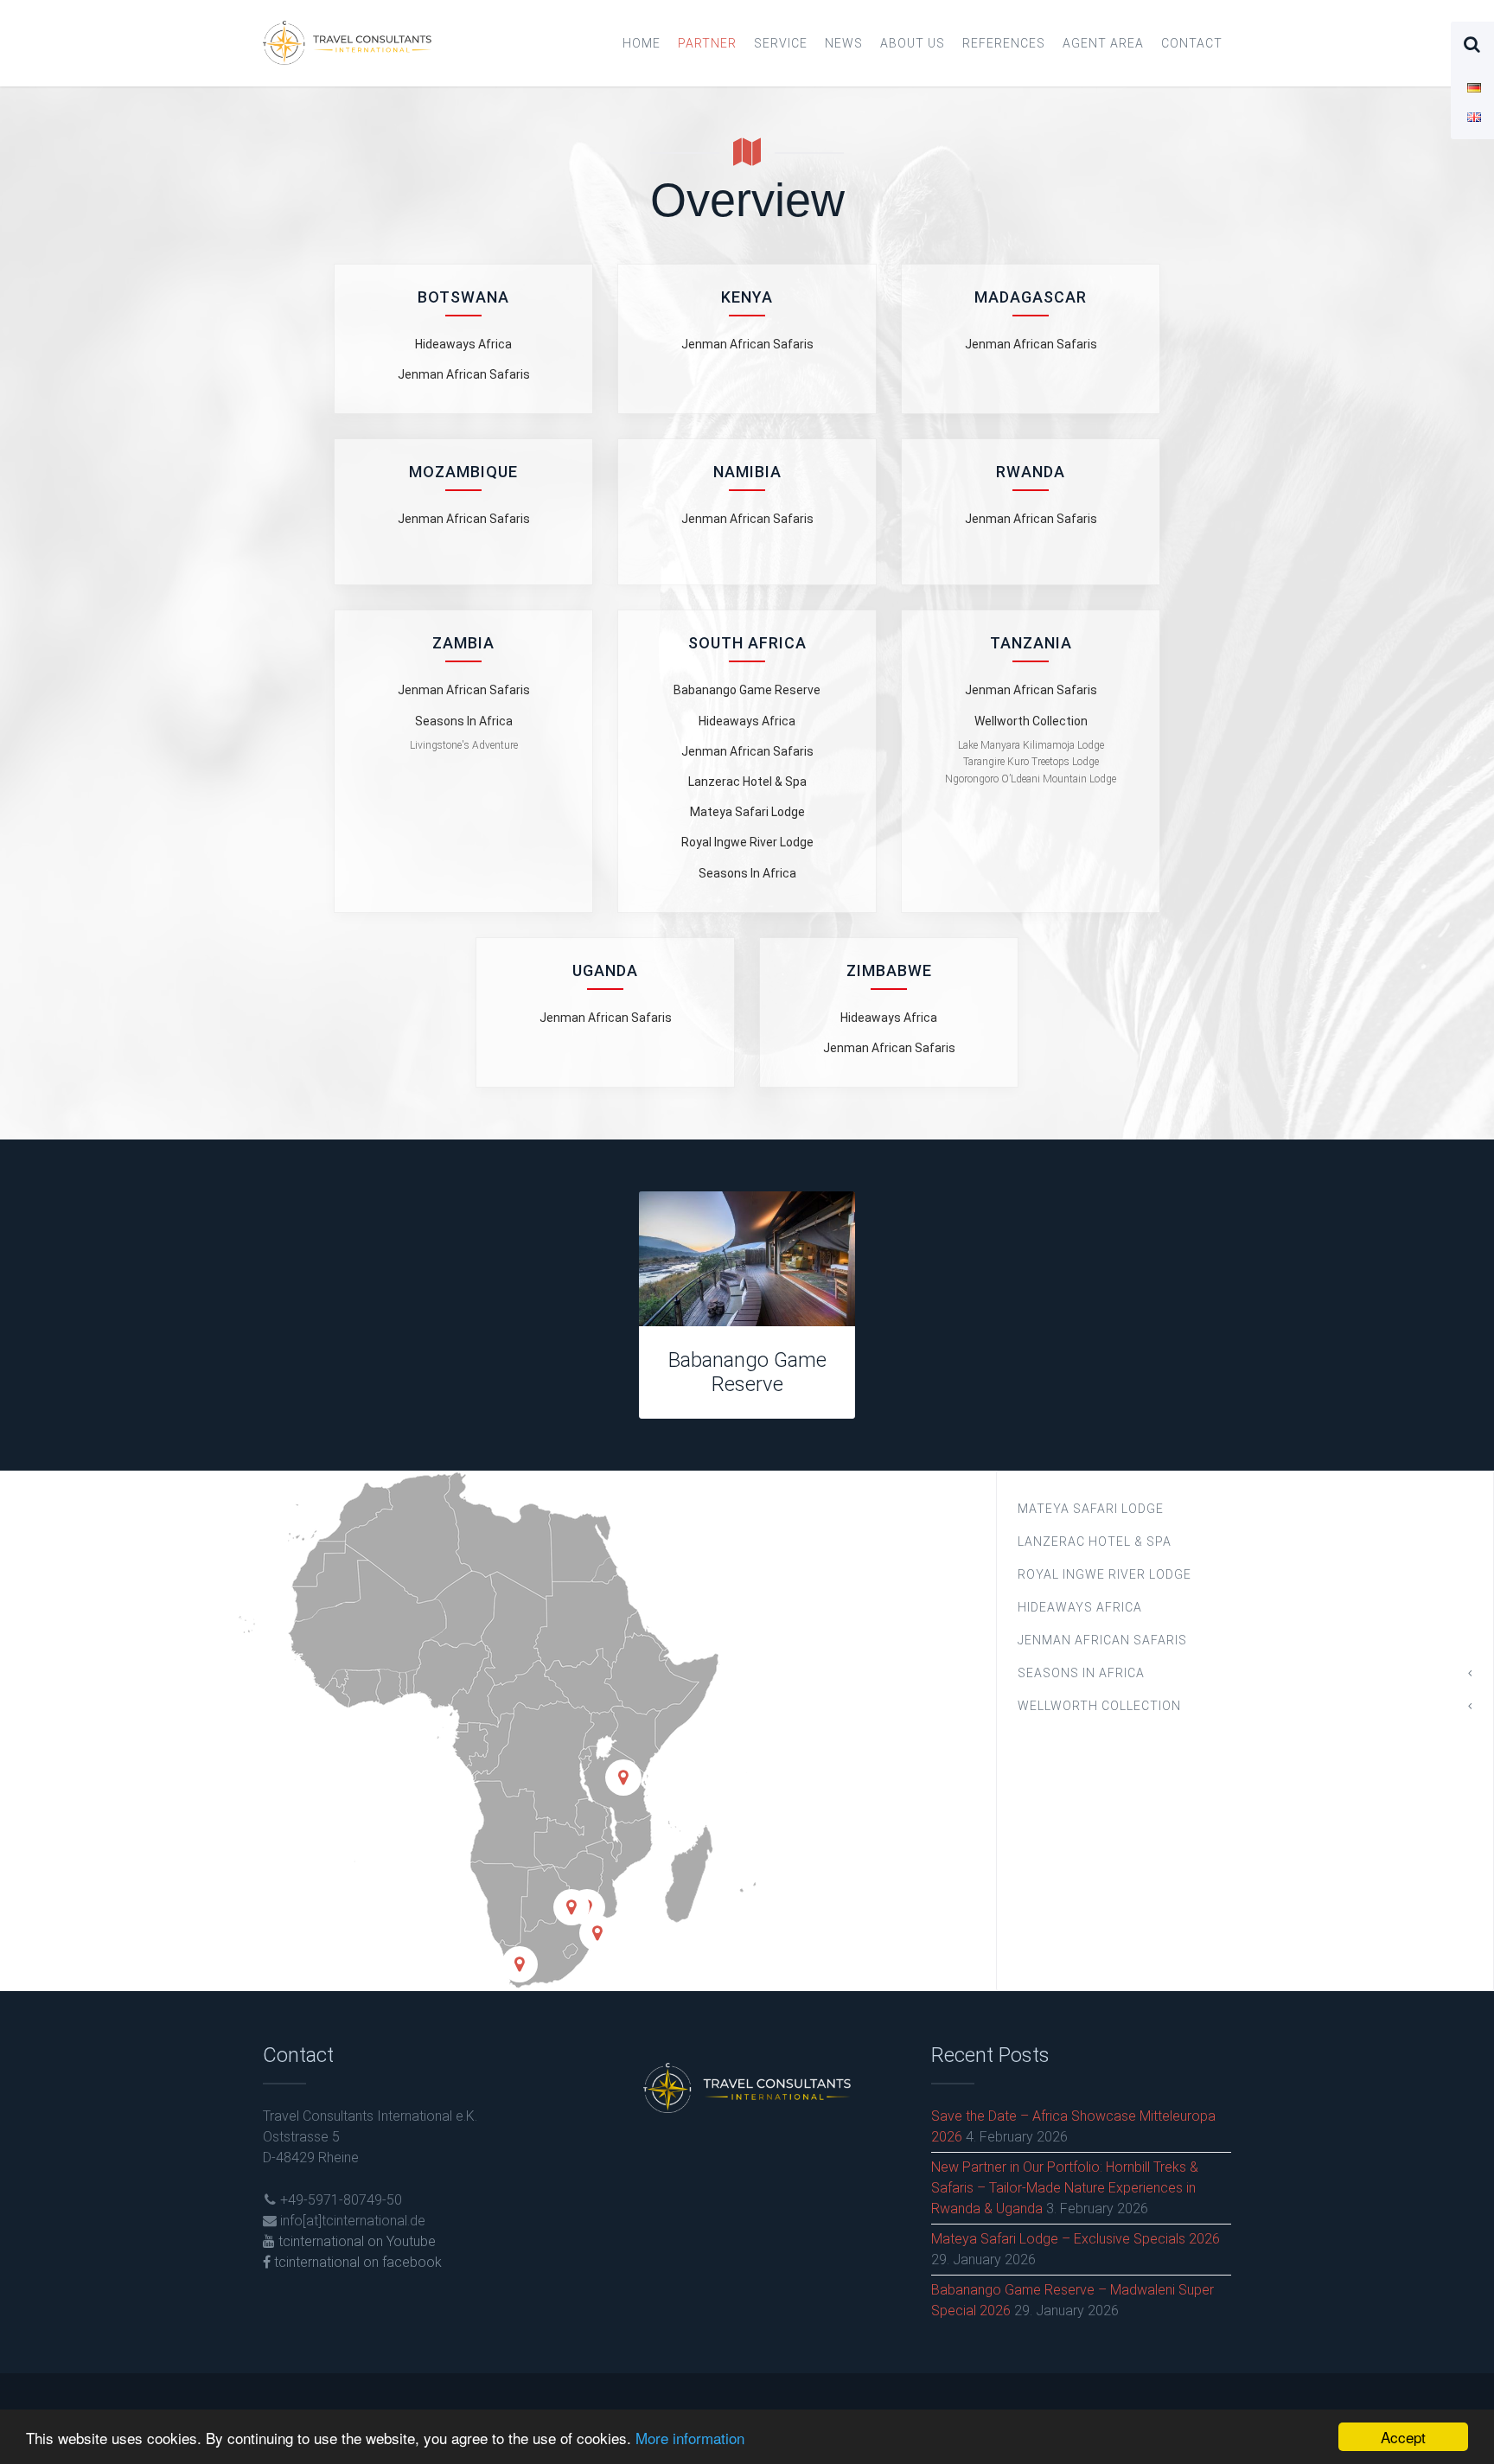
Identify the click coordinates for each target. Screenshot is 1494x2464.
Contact (1192, 43)
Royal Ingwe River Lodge (747, 842)
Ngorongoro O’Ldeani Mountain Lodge (1031, 779)
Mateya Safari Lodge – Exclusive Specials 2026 (1076, 2239)
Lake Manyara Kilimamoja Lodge (1031, 745)
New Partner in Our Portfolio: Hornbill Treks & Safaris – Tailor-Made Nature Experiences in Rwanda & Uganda (1065, 2188)
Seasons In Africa (464, 721)
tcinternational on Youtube (355, 2241)
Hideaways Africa (463, 344)
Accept (1403, 2437)
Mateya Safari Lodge (747, 812)
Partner (707, 43)
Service (781, 43)
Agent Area (1103, 43)
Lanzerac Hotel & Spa (747, 782)
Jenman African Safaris (464, 374)
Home (642, 43)
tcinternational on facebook (356, 2262)
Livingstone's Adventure (464, 745)
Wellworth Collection (1031, 721)
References (1004, 43)
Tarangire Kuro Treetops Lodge (1031, 762)
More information (690, 2438)
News (844, 43)
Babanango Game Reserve (747, 690)
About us (913, 43)
